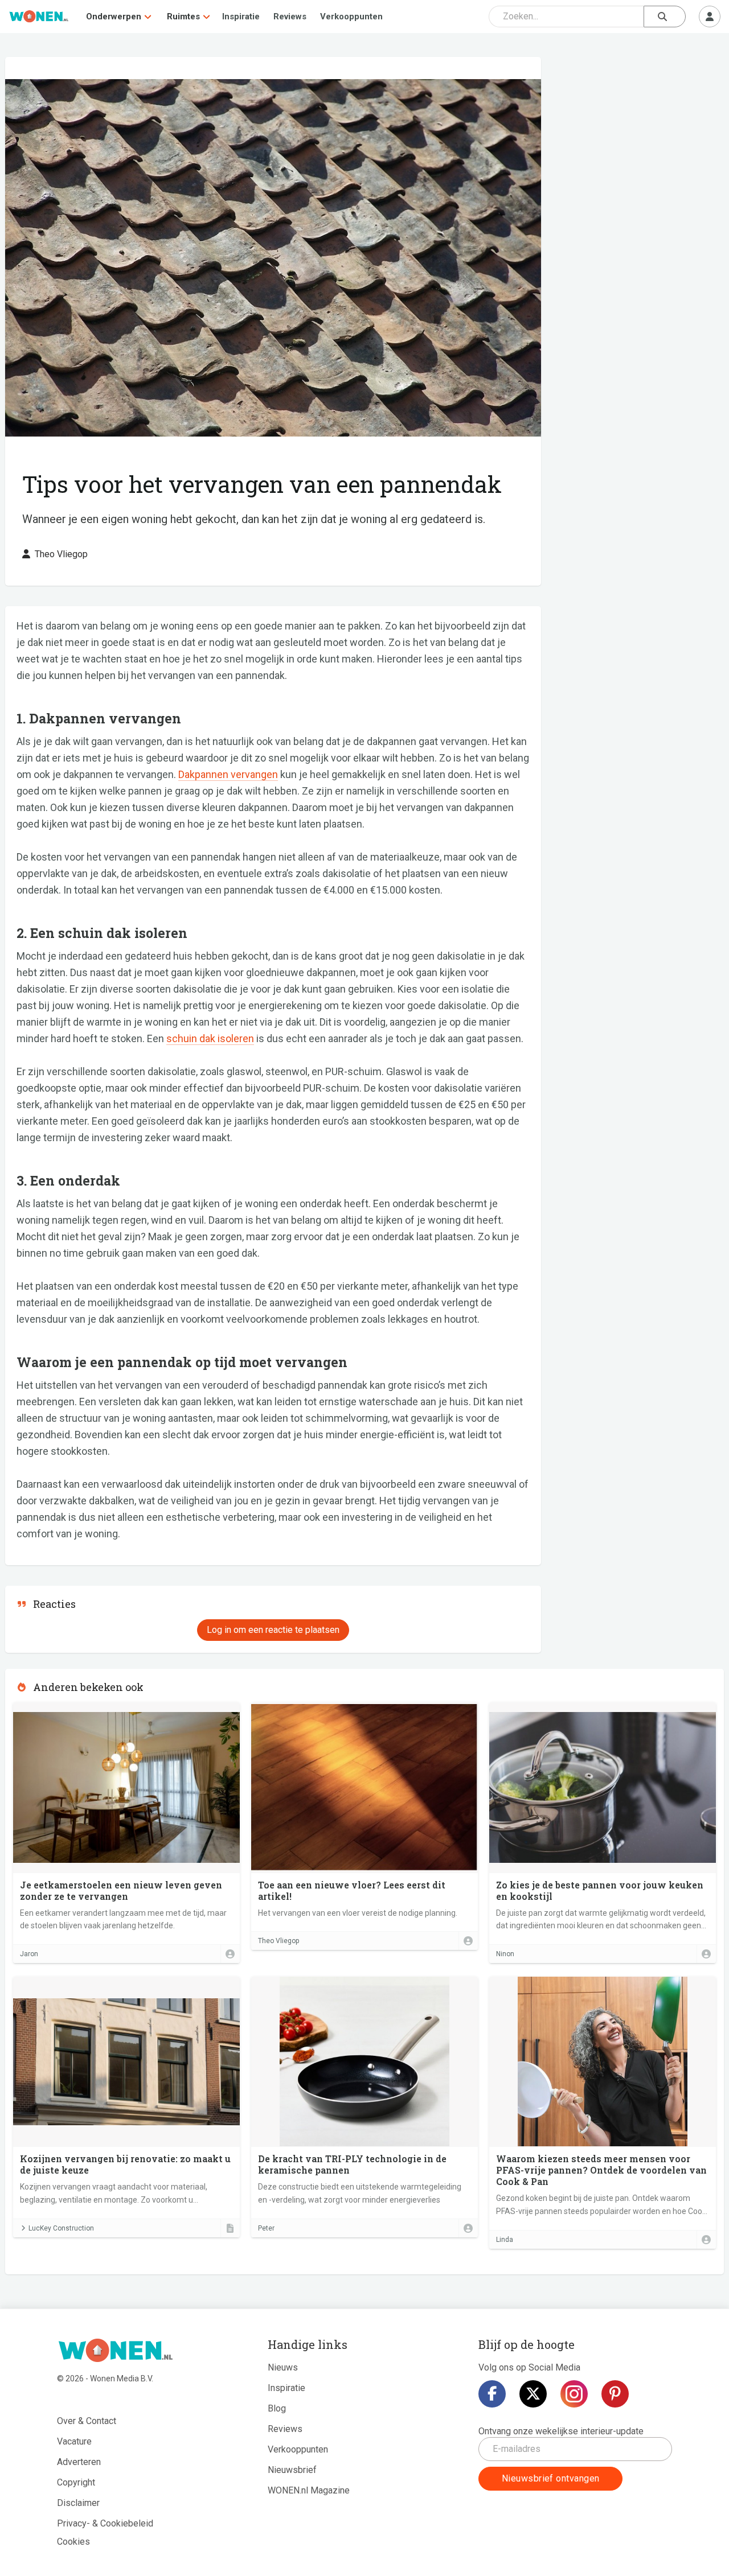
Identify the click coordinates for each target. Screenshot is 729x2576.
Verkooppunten (351, 17)
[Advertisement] (638, 139)
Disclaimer (78, 2503)
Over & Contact (87, 2421)
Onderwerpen (114, 17)
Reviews (290, 17)
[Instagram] (574, 2394)
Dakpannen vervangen (228, 774)
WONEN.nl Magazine (309, 2490)
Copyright (76, 2482)
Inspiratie (241, 17)
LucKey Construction (61, 2228)
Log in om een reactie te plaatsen (273, 1630)
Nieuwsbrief (292, 2470)
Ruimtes (183, 17)
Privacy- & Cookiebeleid (105, 2523)
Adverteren (79, 2462)
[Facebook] (492, 2394)
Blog (277, 2408)
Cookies (73, 2542)
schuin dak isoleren (210, 1038)
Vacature (74, 2441)
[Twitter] (533, 2394)
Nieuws (283, 2367)
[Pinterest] (615, 2394)
